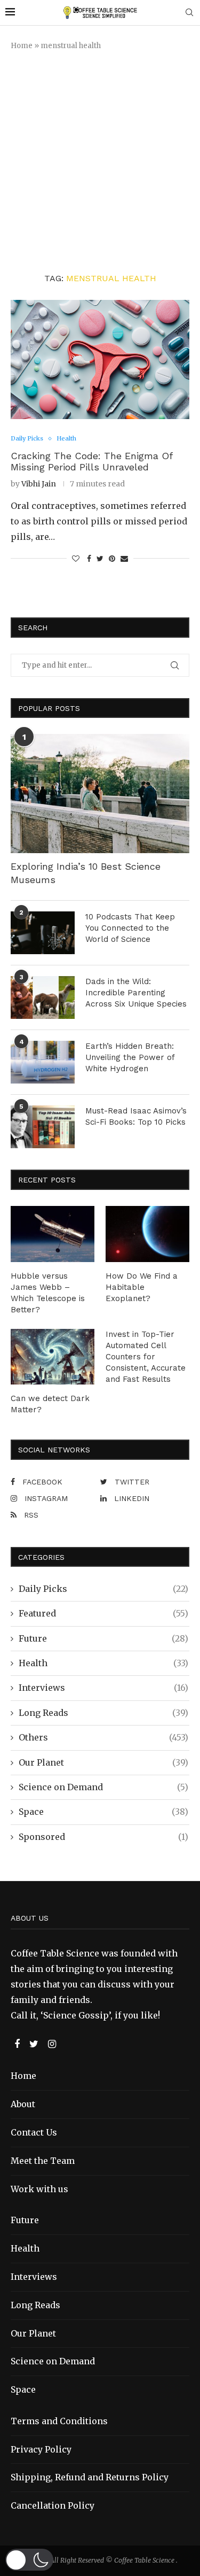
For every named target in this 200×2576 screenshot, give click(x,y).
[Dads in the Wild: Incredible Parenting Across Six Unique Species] (43, 997)
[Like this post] (76, 559)
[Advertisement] (100, 162)
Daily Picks (103, 1589)
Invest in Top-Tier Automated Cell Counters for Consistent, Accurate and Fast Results (146, 1357)
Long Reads (103, 1713)
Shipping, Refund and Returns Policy (90, 2477)
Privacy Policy (41, 2449)
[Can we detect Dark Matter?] (53, 1357)
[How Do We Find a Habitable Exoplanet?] (147, 1234)
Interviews (103, 1688)
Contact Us (34, 2132)
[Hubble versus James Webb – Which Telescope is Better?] (53, 1234)
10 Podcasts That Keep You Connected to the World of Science (130, 928)
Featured (103, 1613)
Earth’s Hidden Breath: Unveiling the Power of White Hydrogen (130, 1057)
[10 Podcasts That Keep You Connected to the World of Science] (43, 933)
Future (103, 1638)
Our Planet (103, 1762)
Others (103, 1737)
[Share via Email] (124, 559)
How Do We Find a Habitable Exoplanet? (142, 1287)
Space (103, 1812)
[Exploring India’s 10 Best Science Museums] (100, 794)
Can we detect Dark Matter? (50, 1404)
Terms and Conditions (59, 2421)
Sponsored (103, 1837)
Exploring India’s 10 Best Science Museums (86, 873)
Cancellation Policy (53, 2505)
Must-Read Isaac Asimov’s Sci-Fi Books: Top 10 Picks (136, 1116)
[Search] (189, 13)
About (23, 2104)
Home (22, 46)
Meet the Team (43, 2161)
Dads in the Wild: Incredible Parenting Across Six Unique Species (136, 993)
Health (103, 1663)
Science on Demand (103, 1787)
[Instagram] (52, 2044)
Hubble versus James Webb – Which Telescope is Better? (48, 1293)
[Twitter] (35, 2044)
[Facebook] (18, 2044)
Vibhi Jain (39, 484)
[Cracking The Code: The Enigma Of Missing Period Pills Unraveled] (100, 359)
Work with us (39, 2189)
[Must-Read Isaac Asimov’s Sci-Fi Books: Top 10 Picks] (43, 1127)
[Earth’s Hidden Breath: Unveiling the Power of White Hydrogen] (43, 1062)
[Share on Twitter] (100, 559)
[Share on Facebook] (89, 559)
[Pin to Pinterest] (112, 559)
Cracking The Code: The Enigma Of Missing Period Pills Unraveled (91, 461)
